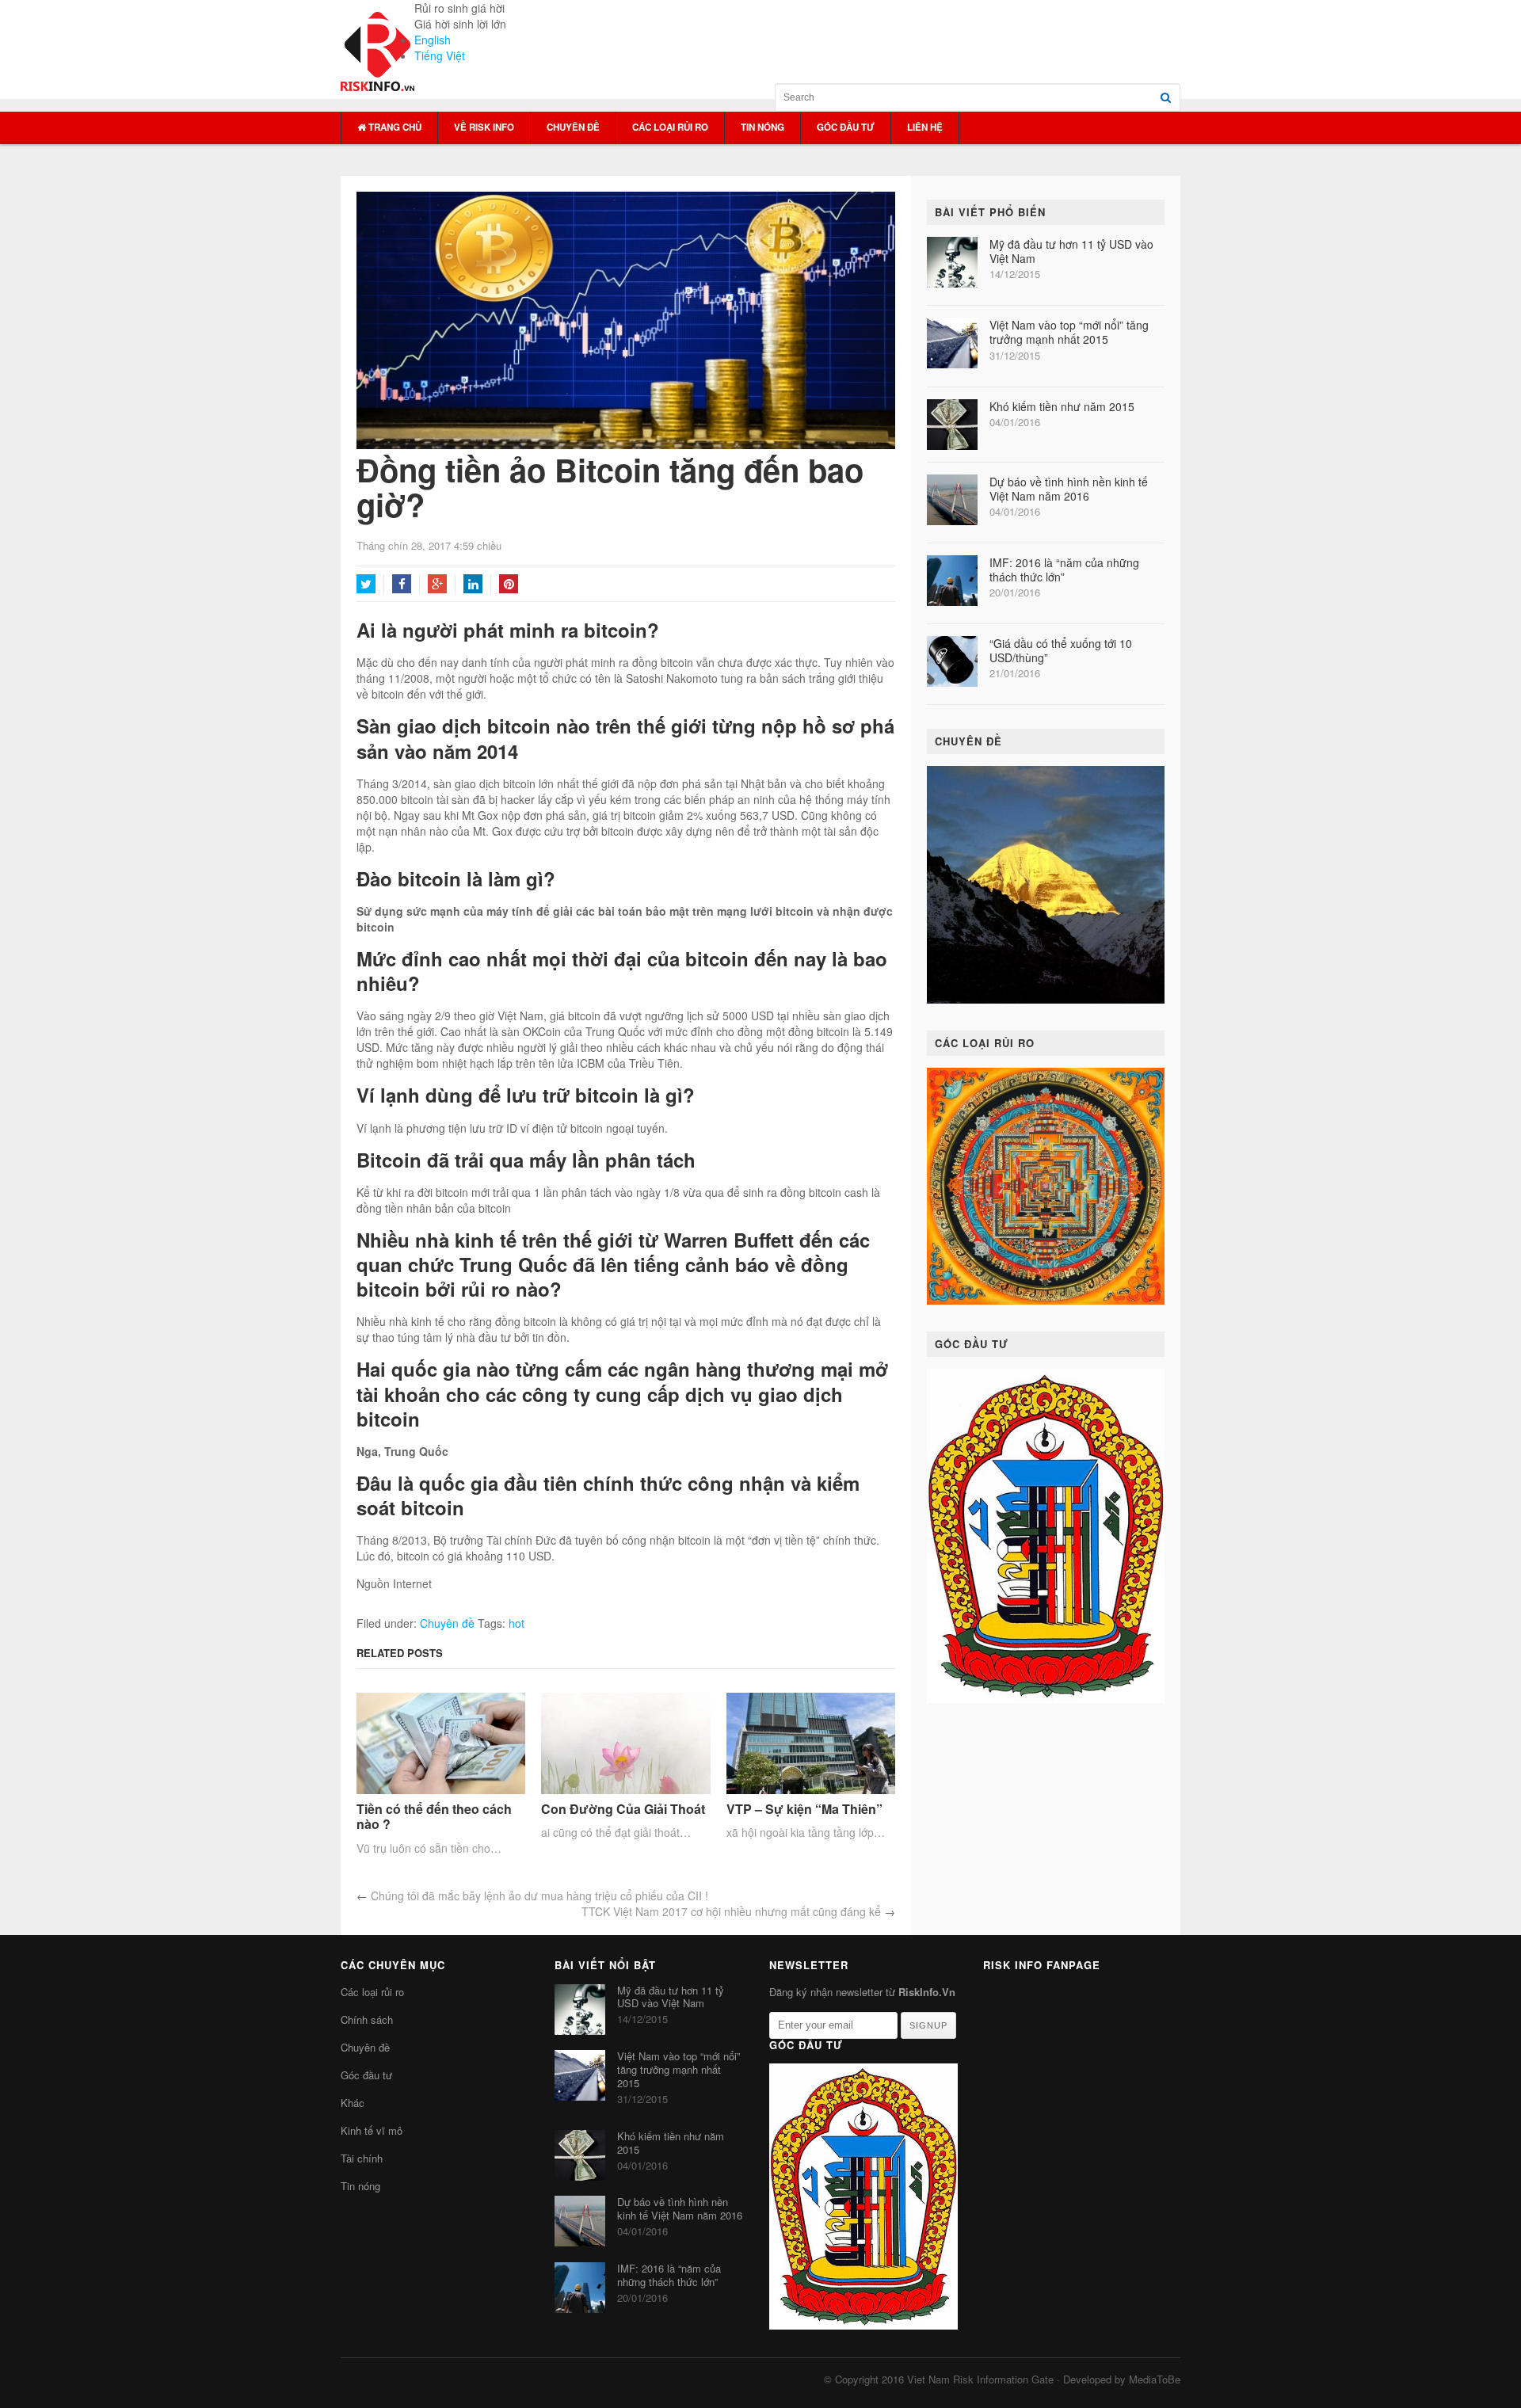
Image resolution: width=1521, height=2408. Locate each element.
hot (517, 1623)
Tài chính (362, 2158)
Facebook (402, 584)
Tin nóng (762, 127)
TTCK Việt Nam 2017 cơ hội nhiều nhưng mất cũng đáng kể (731, 1911)
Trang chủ (394, 127)
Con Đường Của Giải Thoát (623, 1809)
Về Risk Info (484, 127)
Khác (353, 2103)
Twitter (366, 584)
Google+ (437, 584)
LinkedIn (473, 584)
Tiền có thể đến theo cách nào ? (434, 1816)
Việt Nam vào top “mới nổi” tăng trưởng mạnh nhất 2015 (1069, 332)
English (433, 40)
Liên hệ (925, 127)
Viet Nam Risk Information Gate (980, 2379)
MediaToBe (1155, 2379)
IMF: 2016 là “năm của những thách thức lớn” (1064, 570)
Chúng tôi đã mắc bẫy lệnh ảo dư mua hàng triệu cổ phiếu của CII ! (539, 1896)
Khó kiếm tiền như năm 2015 (1062, 406)
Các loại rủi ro (670, 127)
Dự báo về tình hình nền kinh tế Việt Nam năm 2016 (1069, 489)
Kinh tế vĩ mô (372, 2130)
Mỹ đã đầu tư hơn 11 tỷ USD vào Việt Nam (1071, 251)
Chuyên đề (573, 127)
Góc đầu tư (846, 127)
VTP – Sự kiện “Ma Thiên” (804, 1809)
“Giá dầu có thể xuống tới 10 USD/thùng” (1061, 650)
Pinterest (509, 584)
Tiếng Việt (440, 55)
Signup (928, 2025)
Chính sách (367, 2019)
